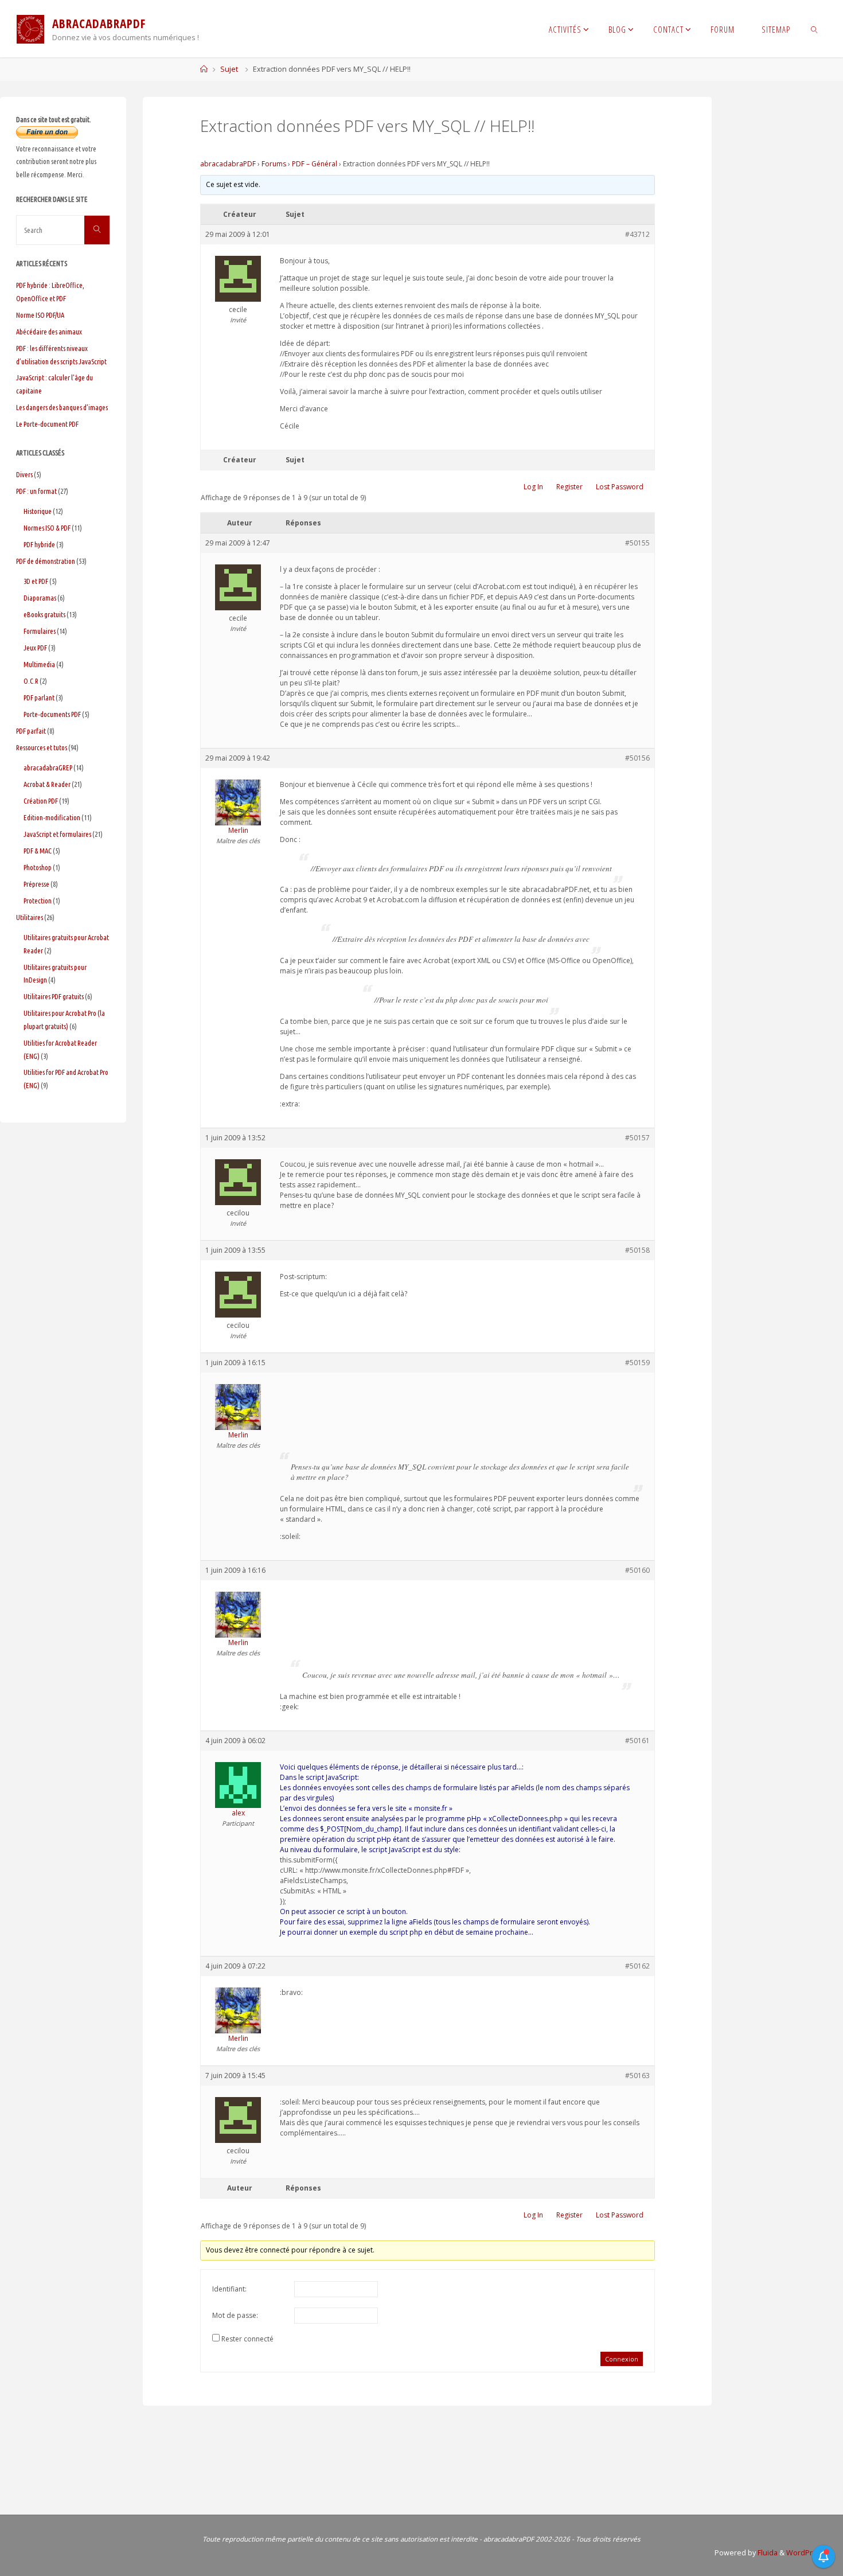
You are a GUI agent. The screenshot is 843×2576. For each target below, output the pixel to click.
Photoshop (38, 867)
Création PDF (41, 801)
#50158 (637, 1250)
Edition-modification (52, 817)
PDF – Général (315, 164)
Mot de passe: (235, 2315)
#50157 (637, 1138)
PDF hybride (39, 544)
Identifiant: (229, 2289)
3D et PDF (36, 581)
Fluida (767, 2553)
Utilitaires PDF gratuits (54, 996)
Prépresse (36, 884)
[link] (815, 29)
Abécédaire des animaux (49, 332)
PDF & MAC (38, 851)
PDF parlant (39, 697)
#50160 (637, 1570)
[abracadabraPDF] (30, 28)
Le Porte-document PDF (47, 424)
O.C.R (31, 681)
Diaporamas (40, 598)
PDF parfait (31, 731)
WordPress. (807, 2553)
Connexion (622, 2359)
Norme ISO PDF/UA (40, 315)
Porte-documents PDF (52, 714)
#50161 (637, 1741)
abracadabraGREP (48, 767)
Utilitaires (30, 917)
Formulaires (40, 631)
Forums (274, 164)
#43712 (637, 234)
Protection (38, 901)
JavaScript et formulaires (57, 834)
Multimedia (39, 664)
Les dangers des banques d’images (62, 407)
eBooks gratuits (44, 614)
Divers (24, 474)
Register (569, 487)
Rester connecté (247, 2339)
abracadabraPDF (228, 164)
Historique (38, 511)
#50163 (637, 2076)
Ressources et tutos (42, 747)
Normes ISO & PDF (47, 528)
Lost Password (620, 487)
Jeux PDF (35, 648)
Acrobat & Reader (47, 784)
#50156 (637, 758)
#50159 (637, 1363)
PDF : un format (36, 491)
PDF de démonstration (46, 561)
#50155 (637, 543)
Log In (533, 487)
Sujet (229, 69)
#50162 (637, 1966)
